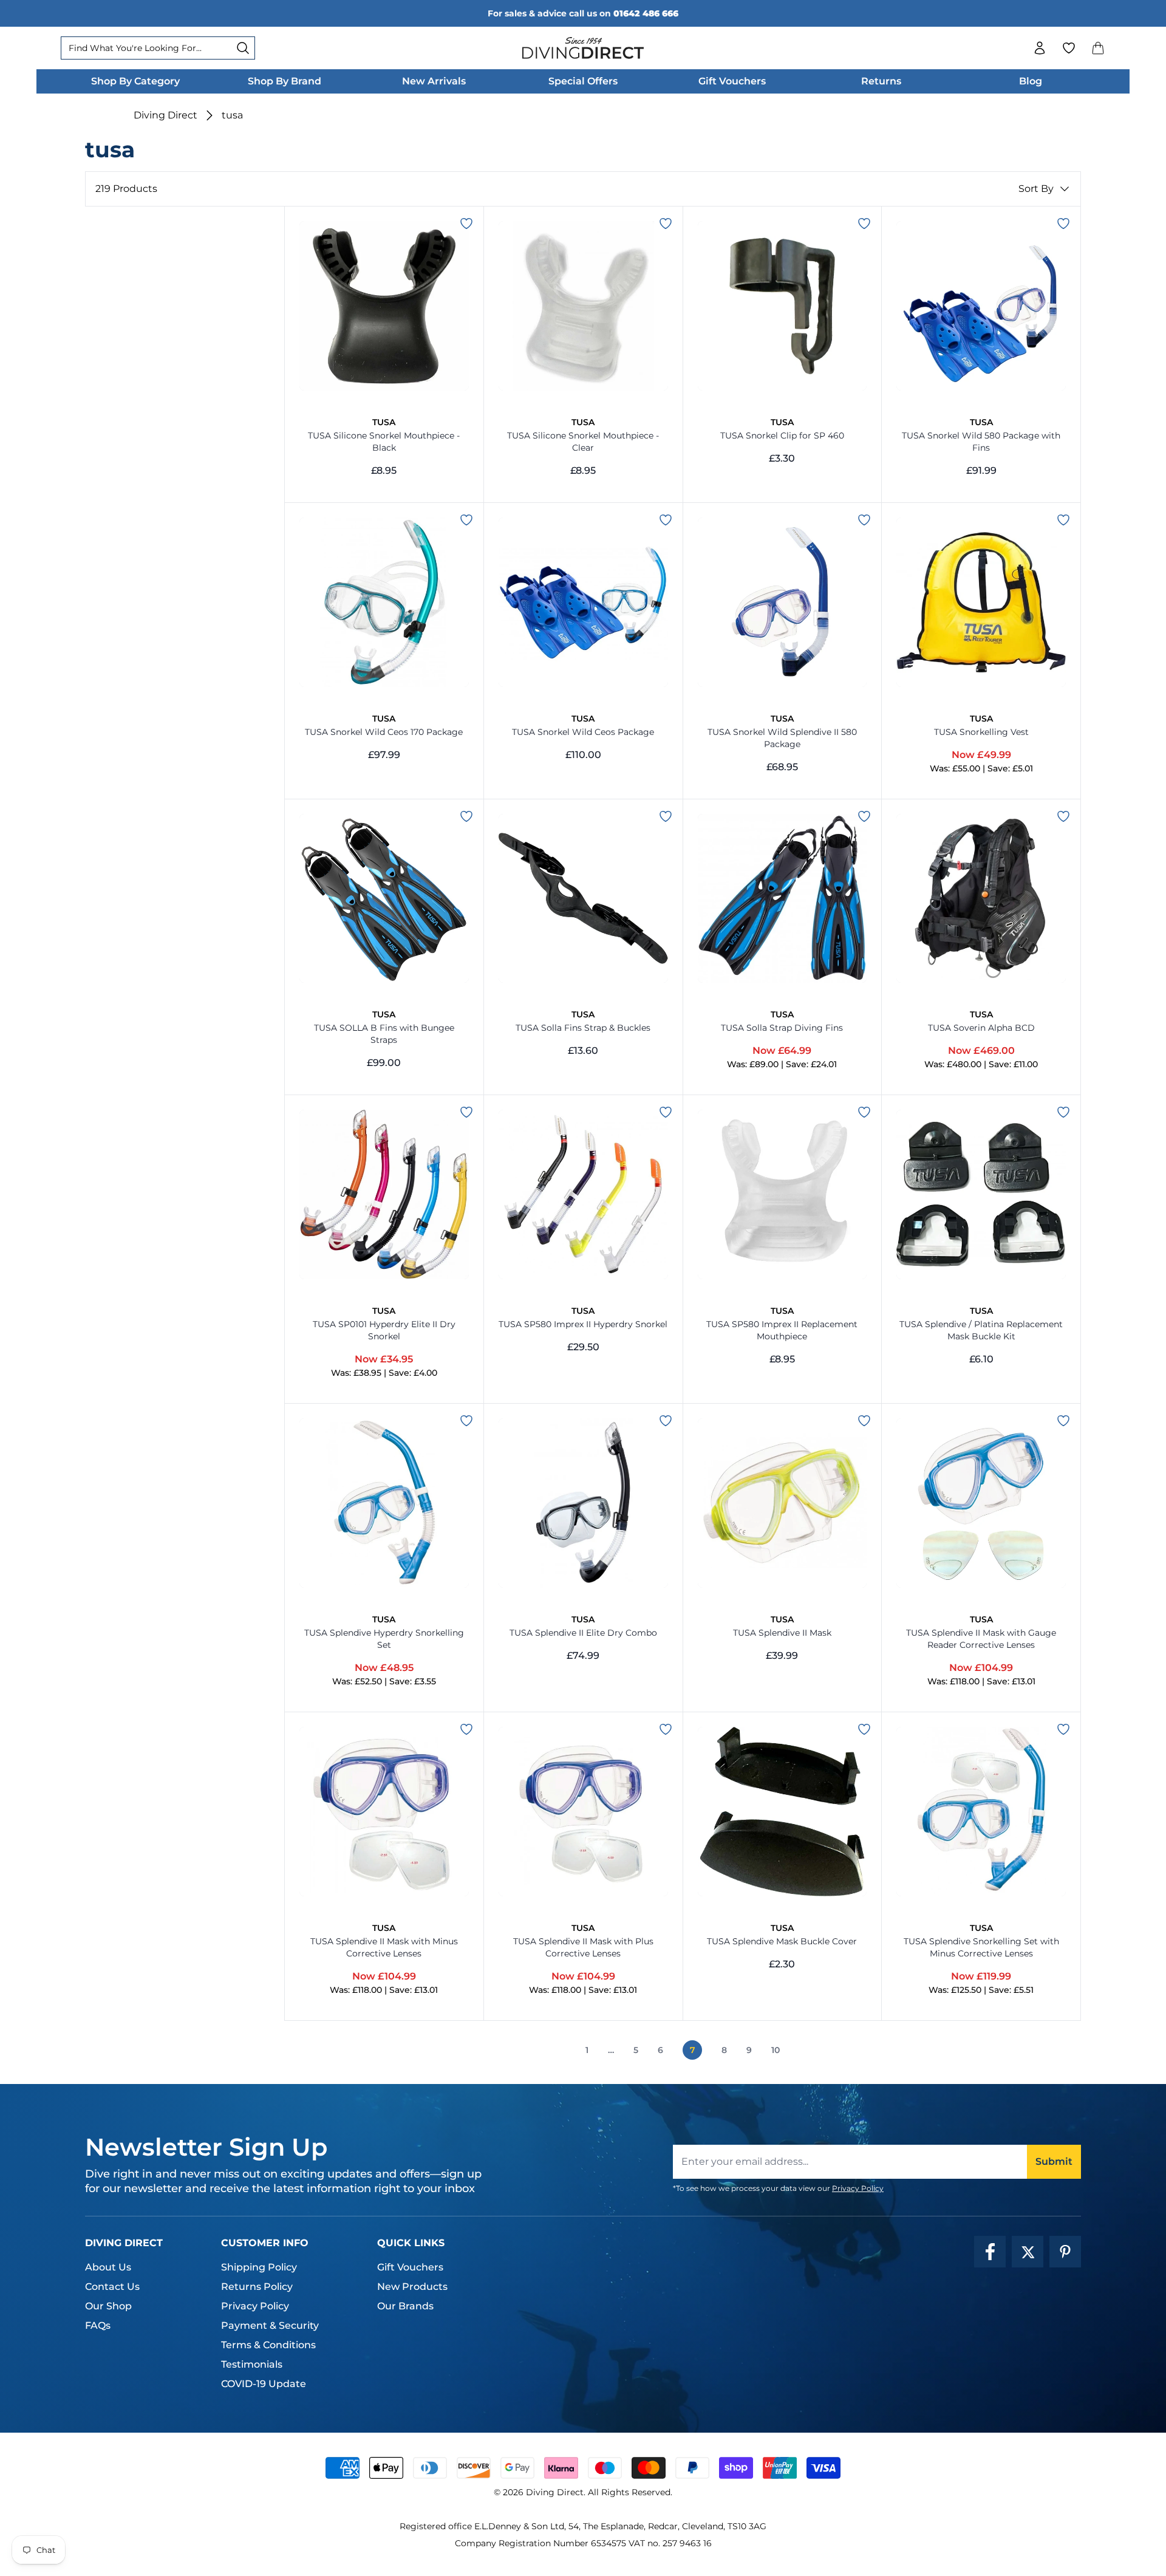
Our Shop (108, 2306)
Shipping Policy (259, 2267)
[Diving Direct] (583, 48)
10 (776, 2050)
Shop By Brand (285, 81)
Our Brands (405, 2306)
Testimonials (252, 2364)
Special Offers (583, 81)
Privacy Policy (858, 2188)
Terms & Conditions (268, 2345)
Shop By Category (135, 81)
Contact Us (112, 2287)
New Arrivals (434, 81)
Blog (1031, 81)
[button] (1098, 48)
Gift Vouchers (732, 81)
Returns (881, 81)
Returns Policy (257, 2287)
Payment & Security (270, 2325)
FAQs (98, 2325)
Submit (1054, 2161)
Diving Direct (165, 115)
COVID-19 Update (264, 2384)
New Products (412, 2287)
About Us (108, 2267)
